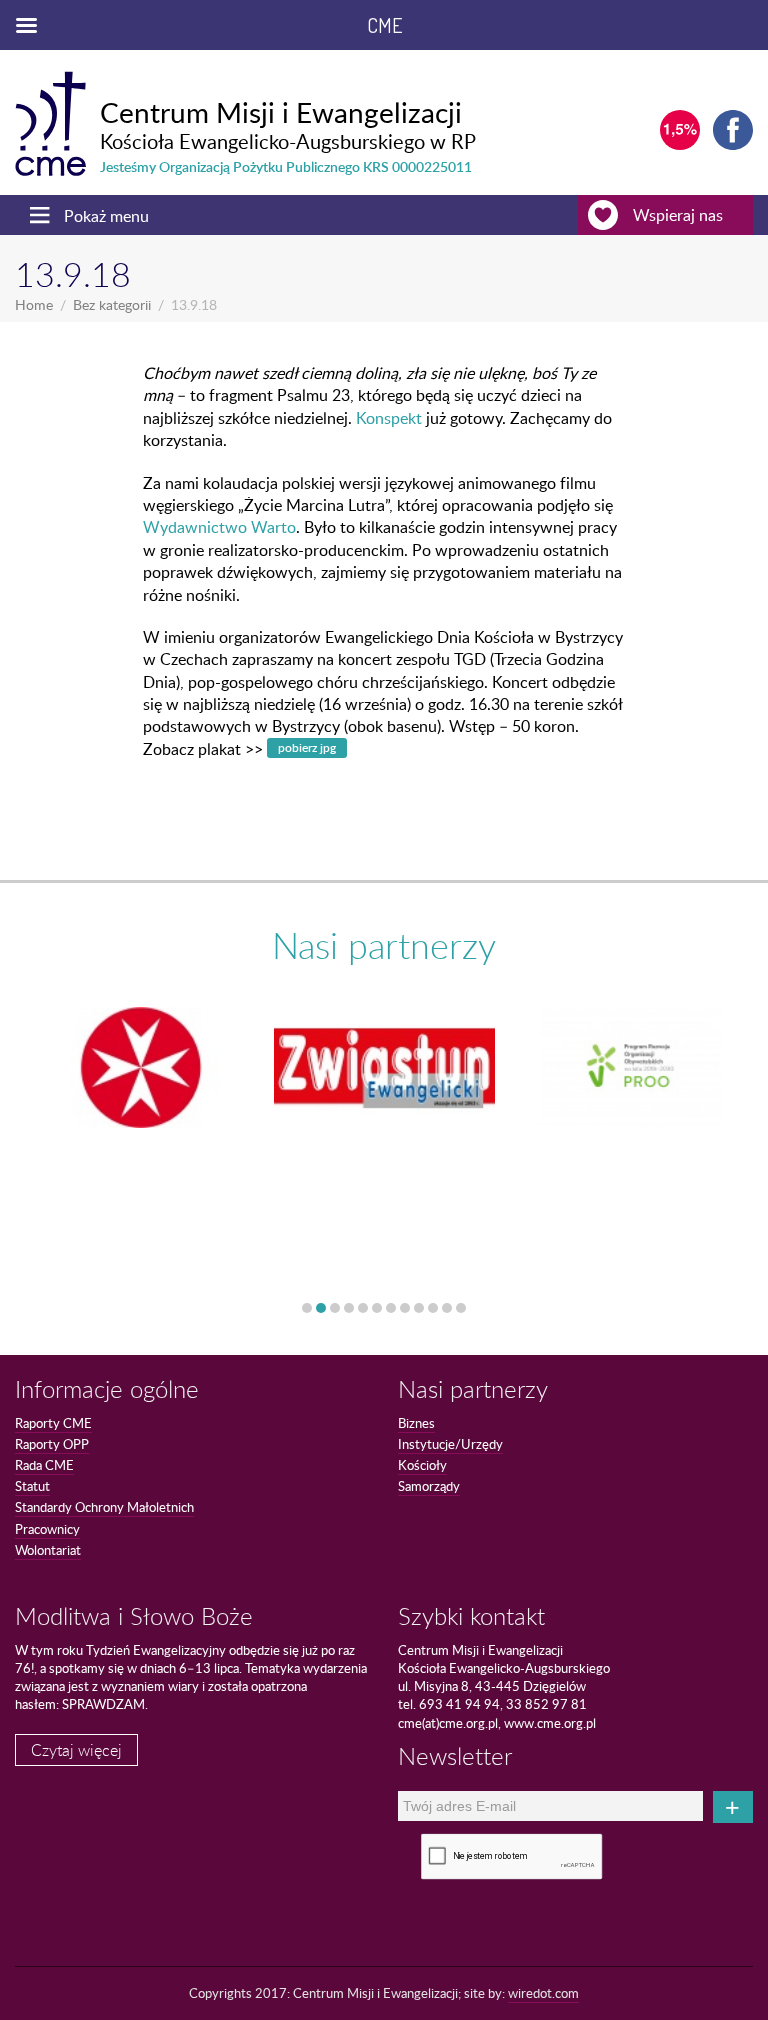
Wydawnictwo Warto (219, 527)
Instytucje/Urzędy (450, 1444)
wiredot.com (543, 1993)
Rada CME (44, 1465)
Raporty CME (53, 1423)
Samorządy (429, 1486)
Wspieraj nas (678, 215)
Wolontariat (48, 1550)
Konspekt (389, 418)
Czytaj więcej (76, 1750)
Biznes (416, 1423)
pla (307, 748)
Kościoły (422, 1465)
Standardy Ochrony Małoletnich (104, 1507)
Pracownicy (47, 1529)
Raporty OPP (52, 1444)
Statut (32, 1486)
